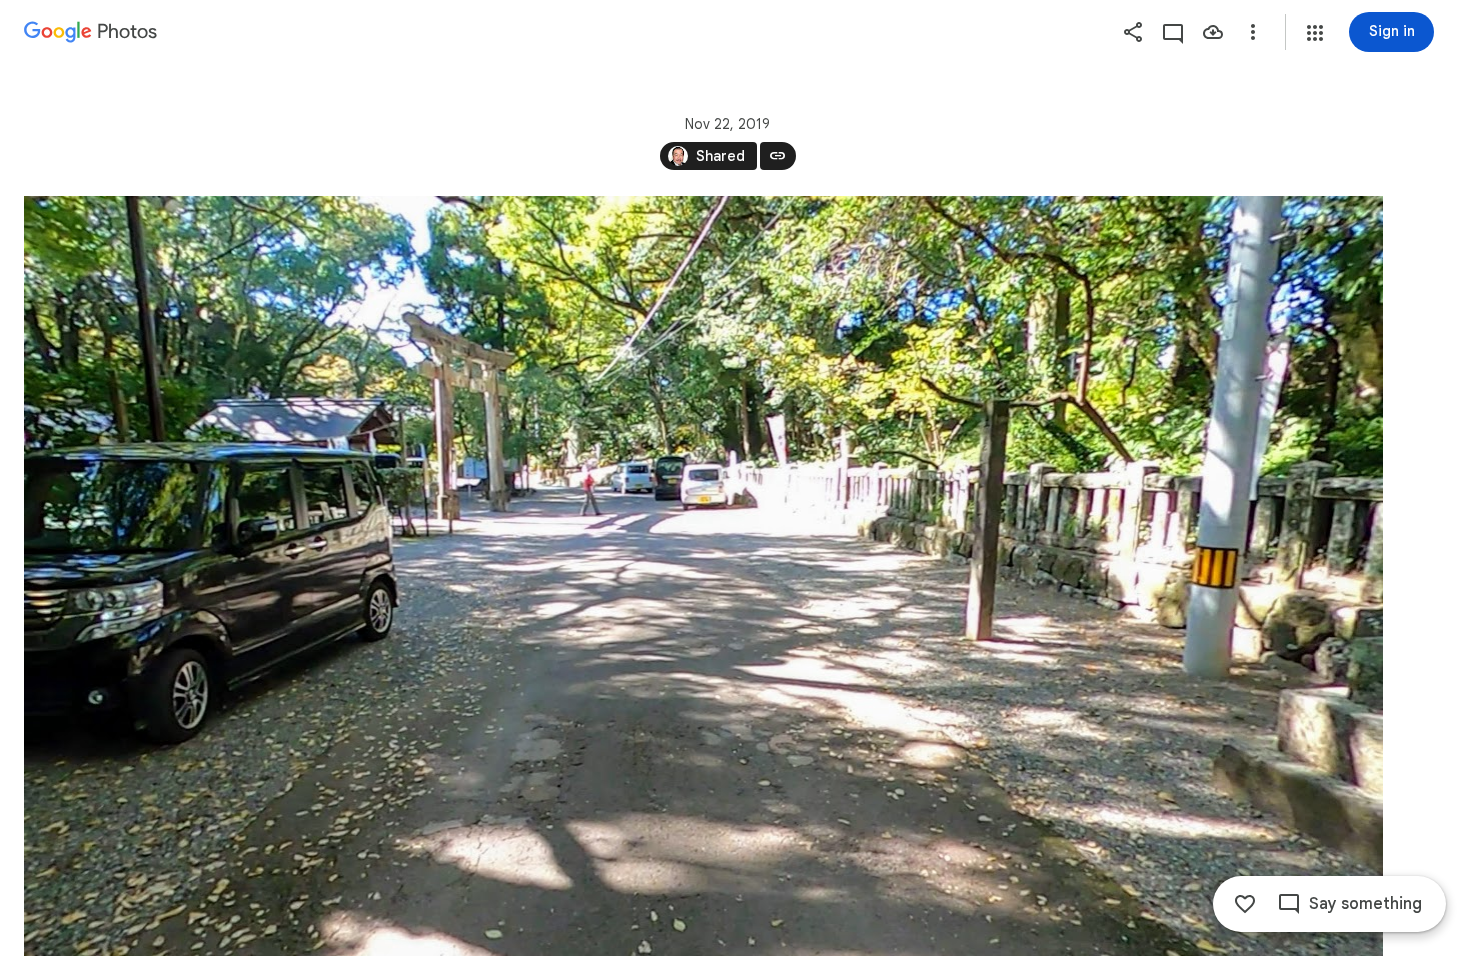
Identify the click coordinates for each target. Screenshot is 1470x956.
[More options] (1253, 32)
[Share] (1133, 32)
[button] (1315, 33)
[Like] (1245, 904)
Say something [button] (1365, 904)
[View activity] (1173, 32)
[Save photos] (1213, 32)
